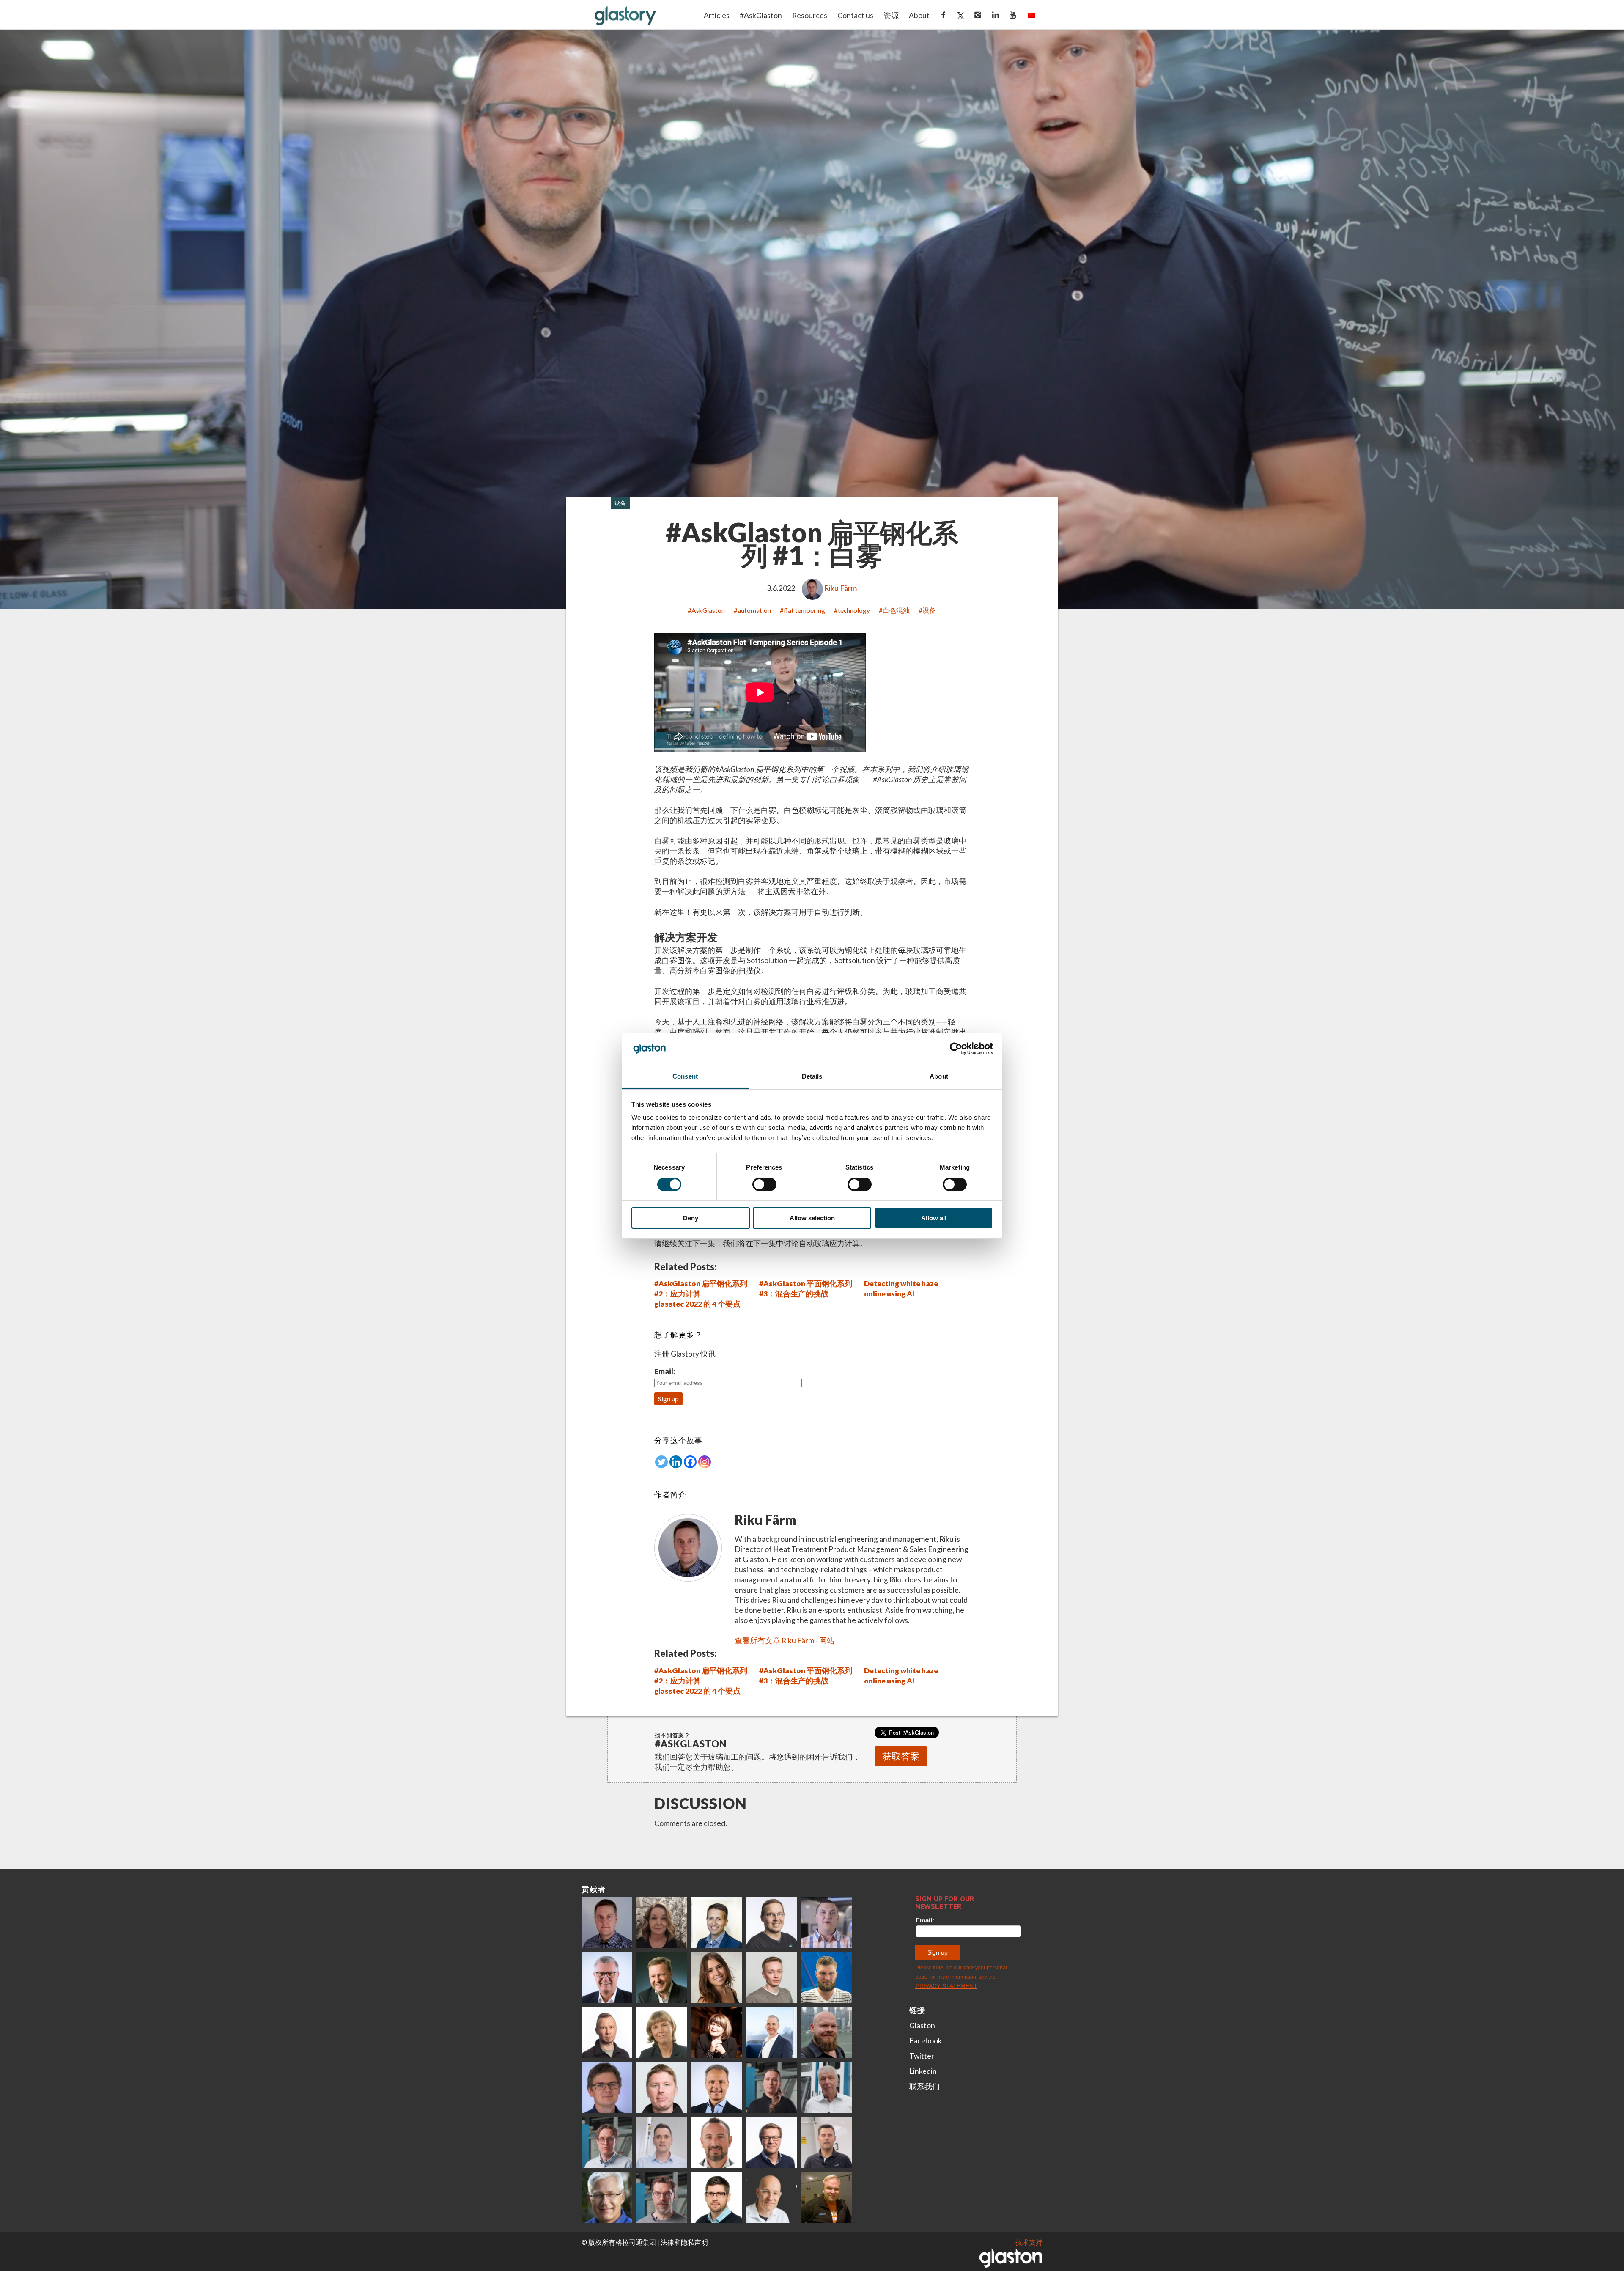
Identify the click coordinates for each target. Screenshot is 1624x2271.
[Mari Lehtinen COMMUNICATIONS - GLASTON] (662, 1922)
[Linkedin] (676, 1462)
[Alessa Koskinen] (772, 2087)
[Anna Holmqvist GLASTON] (717, 2032)
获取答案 (901, 1756)
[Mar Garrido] (717, 1977)
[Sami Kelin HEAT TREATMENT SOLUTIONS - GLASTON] (827, 2197)
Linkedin (923, 2071)
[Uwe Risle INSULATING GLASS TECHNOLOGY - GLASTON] (607, 1977)
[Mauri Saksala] (662, 1977)
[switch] (764, 1184)
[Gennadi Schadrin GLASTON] (607, 2087)
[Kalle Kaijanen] (772, 1977)
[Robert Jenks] (772, 2032)
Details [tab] (812, 1076)
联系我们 (924, 2086)
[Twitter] (661, 1462)
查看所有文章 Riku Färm (774, 1641)
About (919, 15)
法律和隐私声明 (684, 2242)
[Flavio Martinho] (827, 2142)
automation (754, 610)
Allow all (934, 1218)
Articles (717, 15)
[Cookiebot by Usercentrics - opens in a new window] (956, 1049)
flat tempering (804, 610)
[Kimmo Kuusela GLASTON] (827, 1977)
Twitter (922, 2056)
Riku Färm (841, 588)
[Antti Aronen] (772, 1922)
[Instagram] (705, 1462)
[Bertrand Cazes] (717, 2142)
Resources (810, 15)
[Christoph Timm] (772, 2197)
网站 (827, 1641)
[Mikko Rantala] (662, 2087)
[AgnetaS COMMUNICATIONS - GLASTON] (662, 2032)
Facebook (926, 2041)
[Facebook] (690, 1462)
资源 (891, 15)
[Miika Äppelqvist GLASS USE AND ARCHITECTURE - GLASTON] (717, 1922)
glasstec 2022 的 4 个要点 (697, 1304)
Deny (691, 1218)
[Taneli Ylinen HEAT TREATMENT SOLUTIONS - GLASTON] (827, 1922)
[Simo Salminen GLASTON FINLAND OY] (772, 2142)
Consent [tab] (685, 1076)
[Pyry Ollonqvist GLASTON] (717, 2197)
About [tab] (939, 1076)
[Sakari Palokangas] (662, 2197)
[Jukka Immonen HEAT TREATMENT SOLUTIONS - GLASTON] (607, 2032)
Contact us (855, 15)
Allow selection (812, 1218)
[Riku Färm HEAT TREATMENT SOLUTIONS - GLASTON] (607, 1922)
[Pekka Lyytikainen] (827, 2032)
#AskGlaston (761, 15)
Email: (665, 1371)
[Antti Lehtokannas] (607, 2142)
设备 (620, 503)
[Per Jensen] (607, 2197)
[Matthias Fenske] (662, 2142)
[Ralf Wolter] (827, 2087)
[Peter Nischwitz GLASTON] (717, 2087)
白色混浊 (896, 610)
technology (854, 610)
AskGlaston (708, 610)
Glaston (922, 2025)
